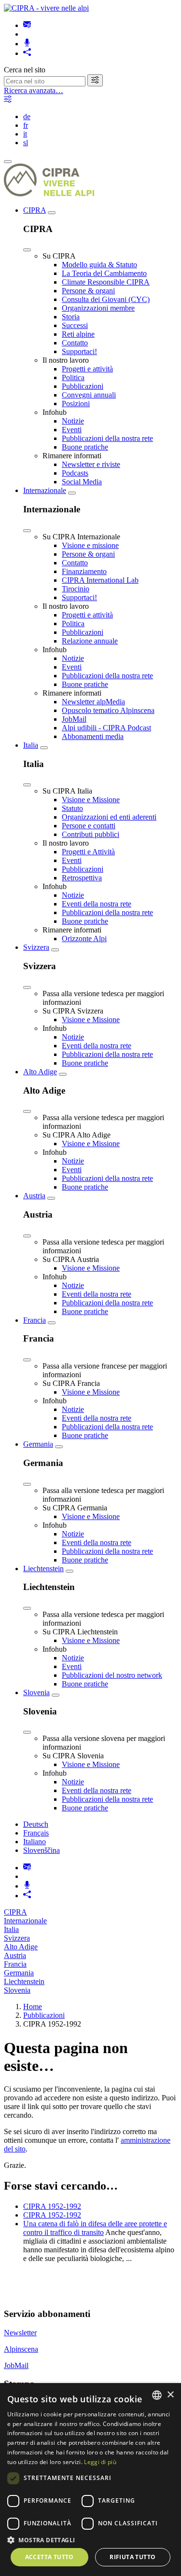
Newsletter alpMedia (93, 702)
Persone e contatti (89, 826)
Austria (34, 1196)
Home (33, 2007)
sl (26, 143)
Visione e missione (90, 545)
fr (26, 125)
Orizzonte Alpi (84, 939)
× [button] (170, 2395)
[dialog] (90, 2480)
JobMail (74, 719)
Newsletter (20, 2333)
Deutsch (36, 1824)
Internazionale (45, 490)
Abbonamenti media (93, 736)
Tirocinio (76, 589)
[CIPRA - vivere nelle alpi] (46, 8)
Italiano (35, 1842)
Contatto (75, 343)
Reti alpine (78, 334)
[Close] (27, 250)
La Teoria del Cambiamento (104, 273)
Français (36, 1833)
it (25, 134)
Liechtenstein (43, 1569)
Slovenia (36, 1692)
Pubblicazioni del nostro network (112, 1675)
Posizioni (76, 404)
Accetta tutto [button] (49, 2557)
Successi (75, 325)
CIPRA (35, 210)
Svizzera (36, 947)
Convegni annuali (89, 395)
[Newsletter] (27, 25)
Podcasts (75, 473)
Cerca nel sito (25, 70)
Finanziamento (84, 571)
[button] (90, 2540)
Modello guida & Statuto (99, 265)
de (27, 116)
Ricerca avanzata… (34, 90)
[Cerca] (95, 80)
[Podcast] (27, 44)
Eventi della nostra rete (97, 904)
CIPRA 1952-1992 (52, 2206)
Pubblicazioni (83, 386)
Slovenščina (42, 1850)
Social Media (82, 482)
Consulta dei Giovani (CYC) (106, 299)
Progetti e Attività (88, 852)
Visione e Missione (91, 800)
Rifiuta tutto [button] (132, 2557)
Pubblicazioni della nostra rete (107, 438)
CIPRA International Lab (100, 580)
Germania (38, 1444)
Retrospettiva (82, 878)
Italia (31, 745)
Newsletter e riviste (91, 464)
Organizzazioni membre (98, 308)
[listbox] (157, 2395)
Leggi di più (100, 2462)
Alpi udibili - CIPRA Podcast (106, 728)
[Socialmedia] (27, 53)
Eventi (72, 430)
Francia (35, 1320)
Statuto (72, 808)
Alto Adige (40, 1072)
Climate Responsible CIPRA (106, 282)
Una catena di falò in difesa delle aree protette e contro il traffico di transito (95, 2228)
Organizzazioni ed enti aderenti (109, 817)
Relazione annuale (90, 641)
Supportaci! (79, 351)
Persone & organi (88, 291)
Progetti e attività (87, 369)
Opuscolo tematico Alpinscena (108, 710)
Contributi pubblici (90, 834)
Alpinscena (21, 2349)
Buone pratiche (85, 447)
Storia (71, 317)
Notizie (73, 421)
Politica (73, 377)
